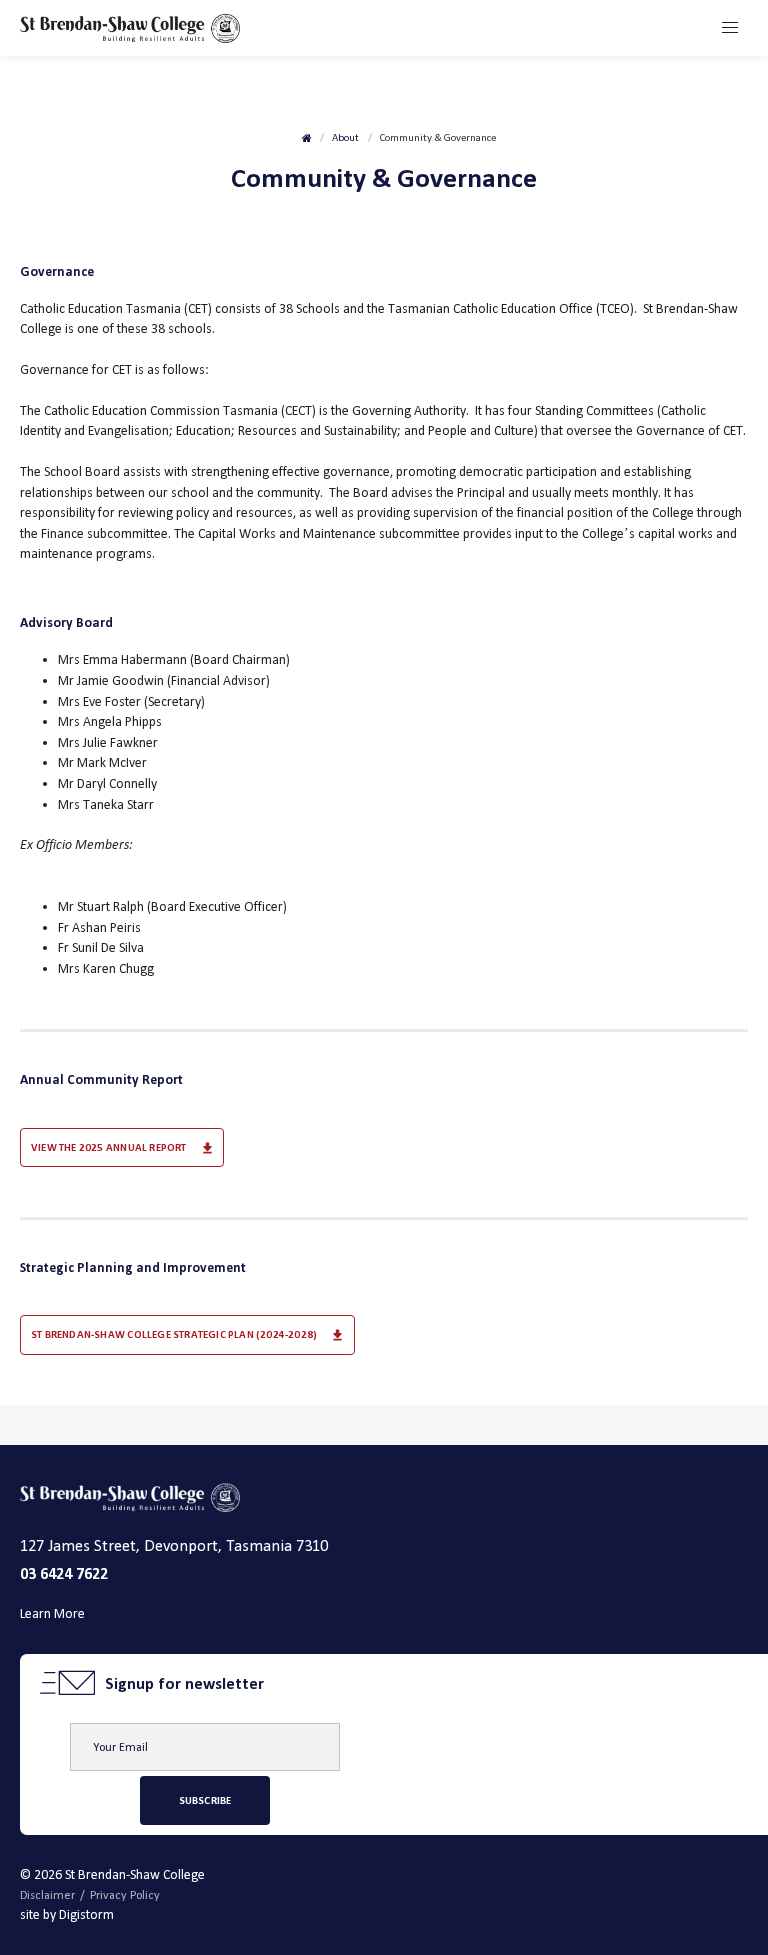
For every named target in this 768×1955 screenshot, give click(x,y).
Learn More (52, 1613)
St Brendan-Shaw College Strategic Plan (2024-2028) (174, 1334)
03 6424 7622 (64, 1573)
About (345, 137)
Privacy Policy (125, 1895)
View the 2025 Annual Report (109, 1147)
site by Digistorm (67, 1914)
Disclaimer (47, 1895)
